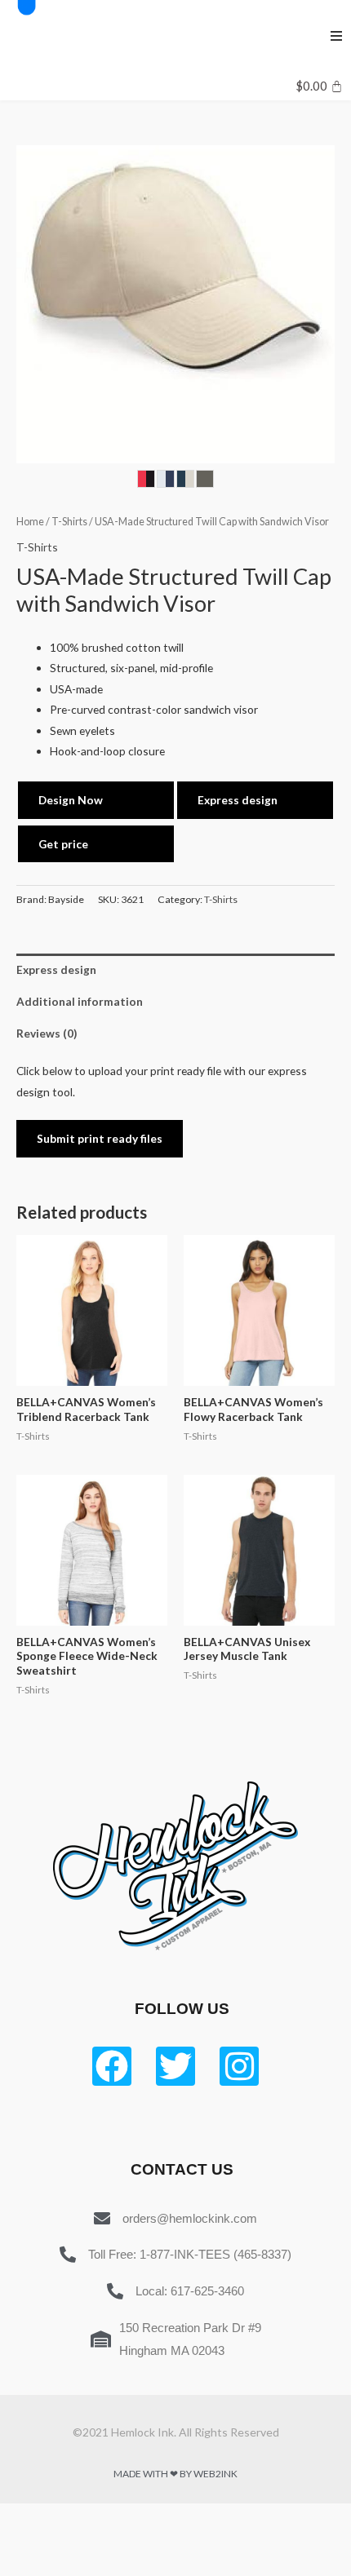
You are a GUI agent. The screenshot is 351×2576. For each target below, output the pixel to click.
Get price (63, 844)
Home (30, 522)
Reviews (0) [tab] (47, 1033)
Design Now (71, 800)
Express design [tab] (56, 969)
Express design (238, 800)
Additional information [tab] (80, 1001)
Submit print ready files (100, 1138)
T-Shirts (69, 522)
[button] (336, 36)
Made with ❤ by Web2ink (175, 2474)
